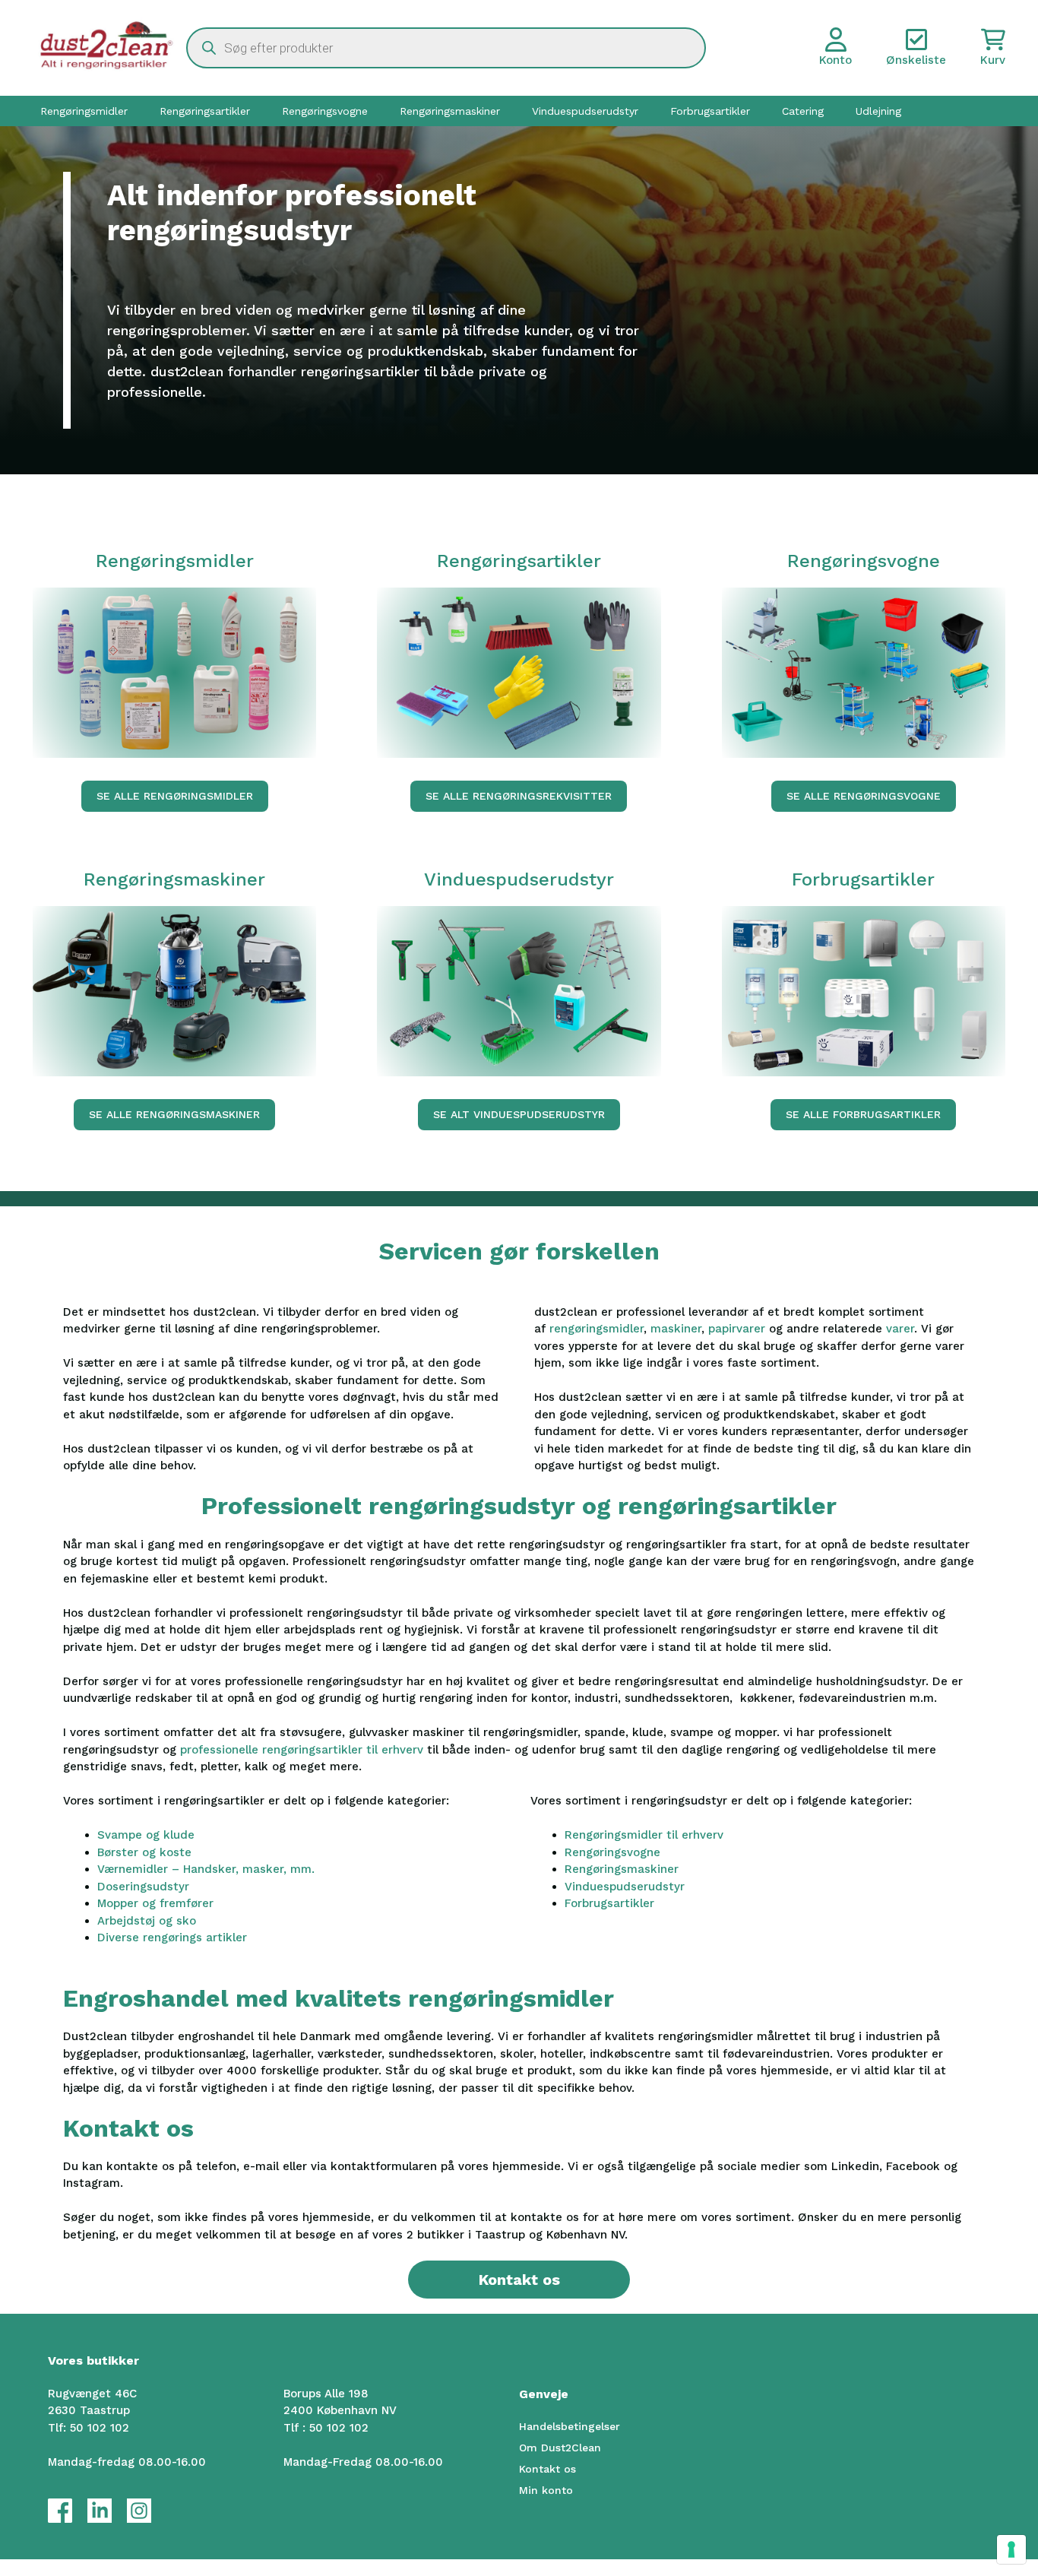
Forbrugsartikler (710, 111)
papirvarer (739, 1329)
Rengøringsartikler (205, 111)
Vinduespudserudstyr (585, 111)
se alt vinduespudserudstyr (519, 1114)
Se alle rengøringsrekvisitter (519, 796)
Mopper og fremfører (155, 1903)
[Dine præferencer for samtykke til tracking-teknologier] (1011, 2549)
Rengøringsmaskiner (450, 111)
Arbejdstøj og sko (147, 1921)
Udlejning (878, 111)
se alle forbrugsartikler (863, 1114)
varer (900, 1329)
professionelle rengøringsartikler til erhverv (302, 1750)
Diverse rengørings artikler (172, 1938)
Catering (803, 111)
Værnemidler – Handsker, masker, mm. (206, 1869)
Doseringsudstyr (143, 1887)
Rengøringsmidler (84, 111)
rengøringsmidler (597, 1329)
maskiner (676, 1329)
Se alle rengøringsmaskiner (174, 1114)
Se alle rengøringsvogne (864, 796)
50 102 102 (100, 2428)
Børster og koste (144, 1852)
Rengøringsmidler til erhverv (644, 1835)
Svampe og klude (146, 1835)
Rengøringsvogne (325, 111)
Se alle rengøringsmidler (175, 796)
